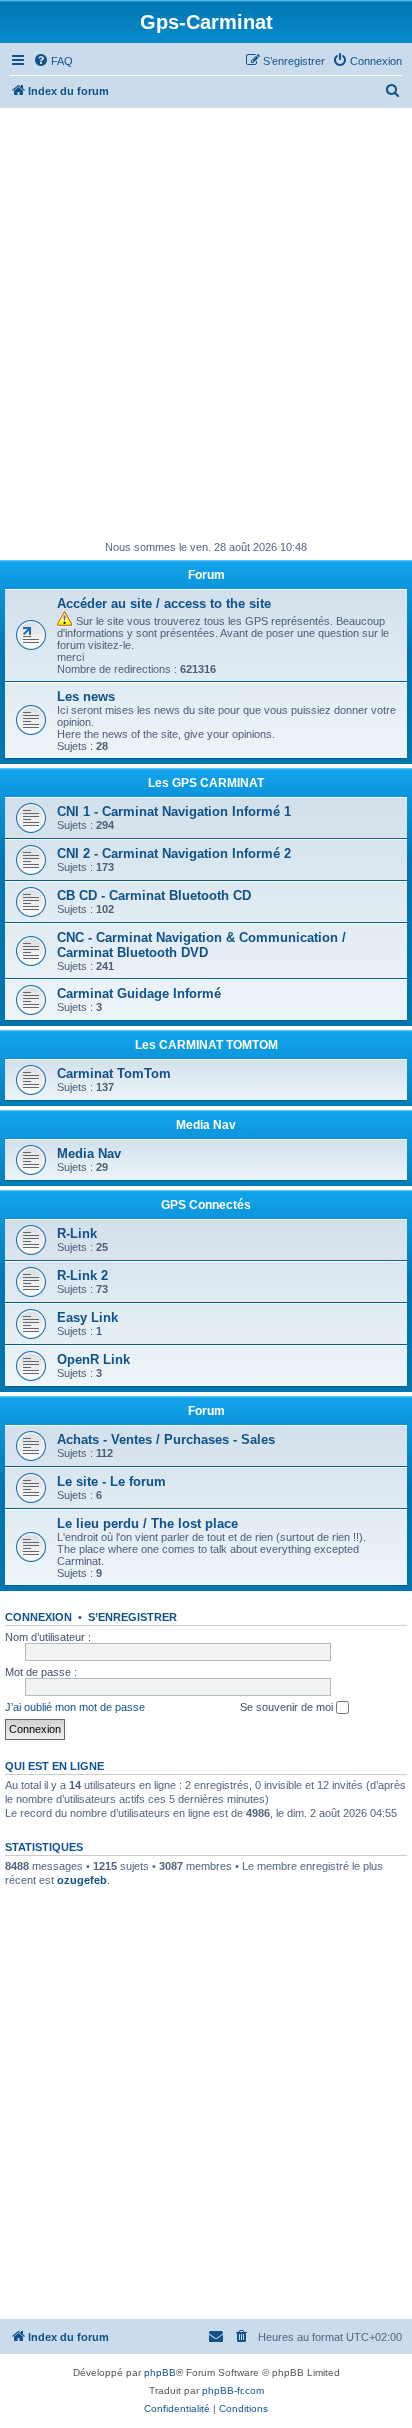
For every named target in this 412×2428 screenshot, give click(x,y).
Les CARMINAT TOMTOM (206, 1045)
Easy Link (87, 1317)
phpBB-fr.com (233, 2390)
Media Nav (206, 1125)
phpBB (160, 2372)
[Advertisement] (206, 324)
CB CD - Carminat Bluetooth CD (154, 895)
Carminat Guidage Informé (139, 993)
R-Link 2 (82, 1275)
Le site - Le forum (111, 1481)
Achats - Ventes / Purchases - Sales (166, 1439)
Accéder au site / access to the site (164, 603)
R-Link (77, 1233)
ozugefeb (82, 1880)
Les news (86, 696)
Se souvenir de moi (288, 1707)
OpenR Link (93, 1359)
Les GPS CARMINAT (206, 783)
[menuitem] (53, 61)
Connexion (38, 1617)
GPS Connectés (206, 1205)
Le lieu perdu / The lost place (147, 1523)
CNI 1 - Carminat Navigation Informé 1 (174, 811)
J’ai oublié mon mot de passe (75, 1707)
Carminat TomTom (114, 1073)
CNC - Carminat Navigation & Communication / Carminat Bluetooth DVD (201, 945)
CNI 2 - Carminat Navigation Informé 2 (174, 853)
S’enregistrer (132, 1617)
